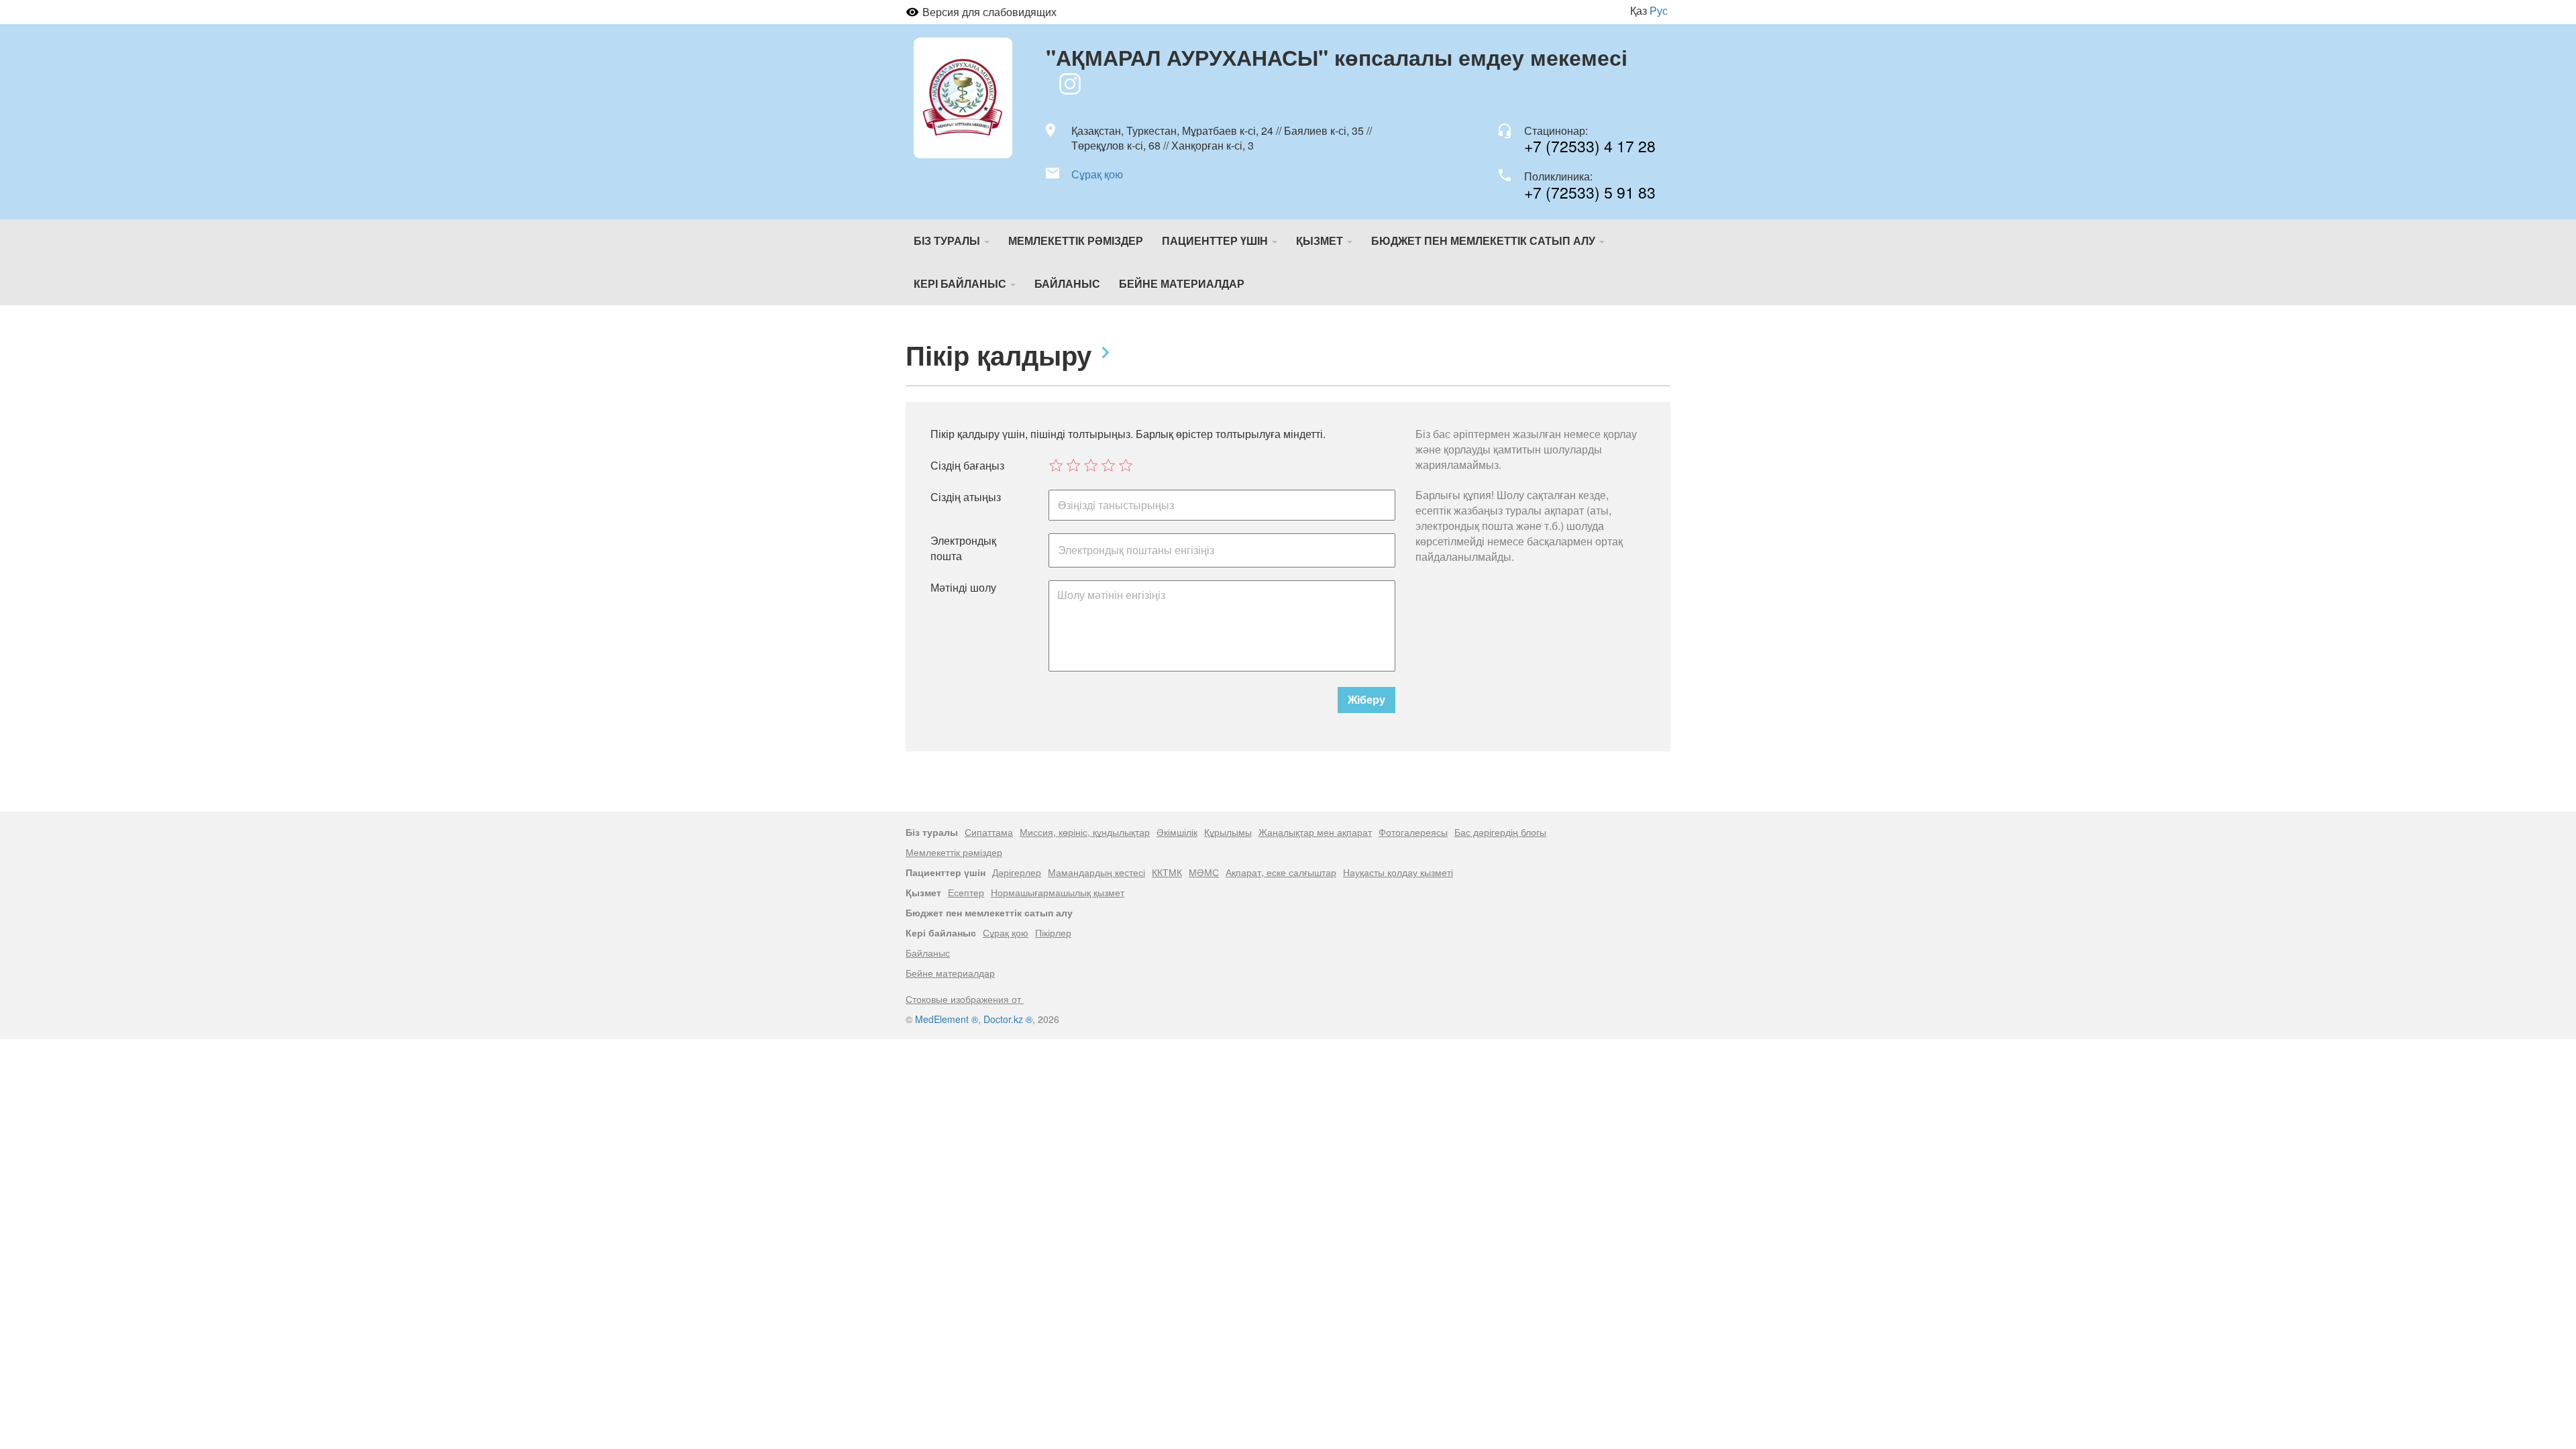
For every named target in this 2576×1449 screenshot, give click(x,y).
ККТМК (1167, 872)
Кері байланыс (961, 283)
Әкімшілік (1177, 832)
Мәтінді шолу (963, 588)
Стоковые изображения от (965, 999)
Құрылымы (1228, 832)
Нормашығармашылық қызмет (1058, 892)
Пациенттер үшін (1216, 240)
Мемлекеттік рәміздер (1076, 240)
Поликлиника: (1558, 176)
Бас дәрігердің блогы (1500, 832)
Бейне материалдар (1182, 283)
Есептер (966, 892)
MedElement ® (947, 1019)
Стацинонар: (1556, 131)
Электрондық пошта (963, 548)
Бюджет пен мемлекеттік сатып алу (1485, 240)
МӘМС (1204, 872)
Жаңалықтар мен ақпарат (1315, 832)
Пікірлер (1053, 932)
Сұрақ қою (1097, 174)
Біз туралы (948, 240)
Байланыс (1067, 283)
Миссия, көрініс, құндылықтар (1085, 832)
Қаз (1639, 10)
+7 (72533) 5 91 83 (1590, 192)
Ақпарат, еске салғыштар (1281, 872)
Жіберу (1366, 699)
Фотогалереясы (1413, 832)
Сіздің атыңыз (966, 497)
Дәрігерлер (1017, 872)
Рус (1659, 10)
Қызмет (1321, 240)
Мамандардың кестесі (1096, 872)
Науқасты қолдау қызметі (1398, 872)
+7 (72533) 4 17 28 (1590, 146)
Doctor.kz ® (1008, 1019)
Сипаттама (989, 832)
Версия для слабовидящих (989, 12)
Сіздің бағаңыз (967, 466)
